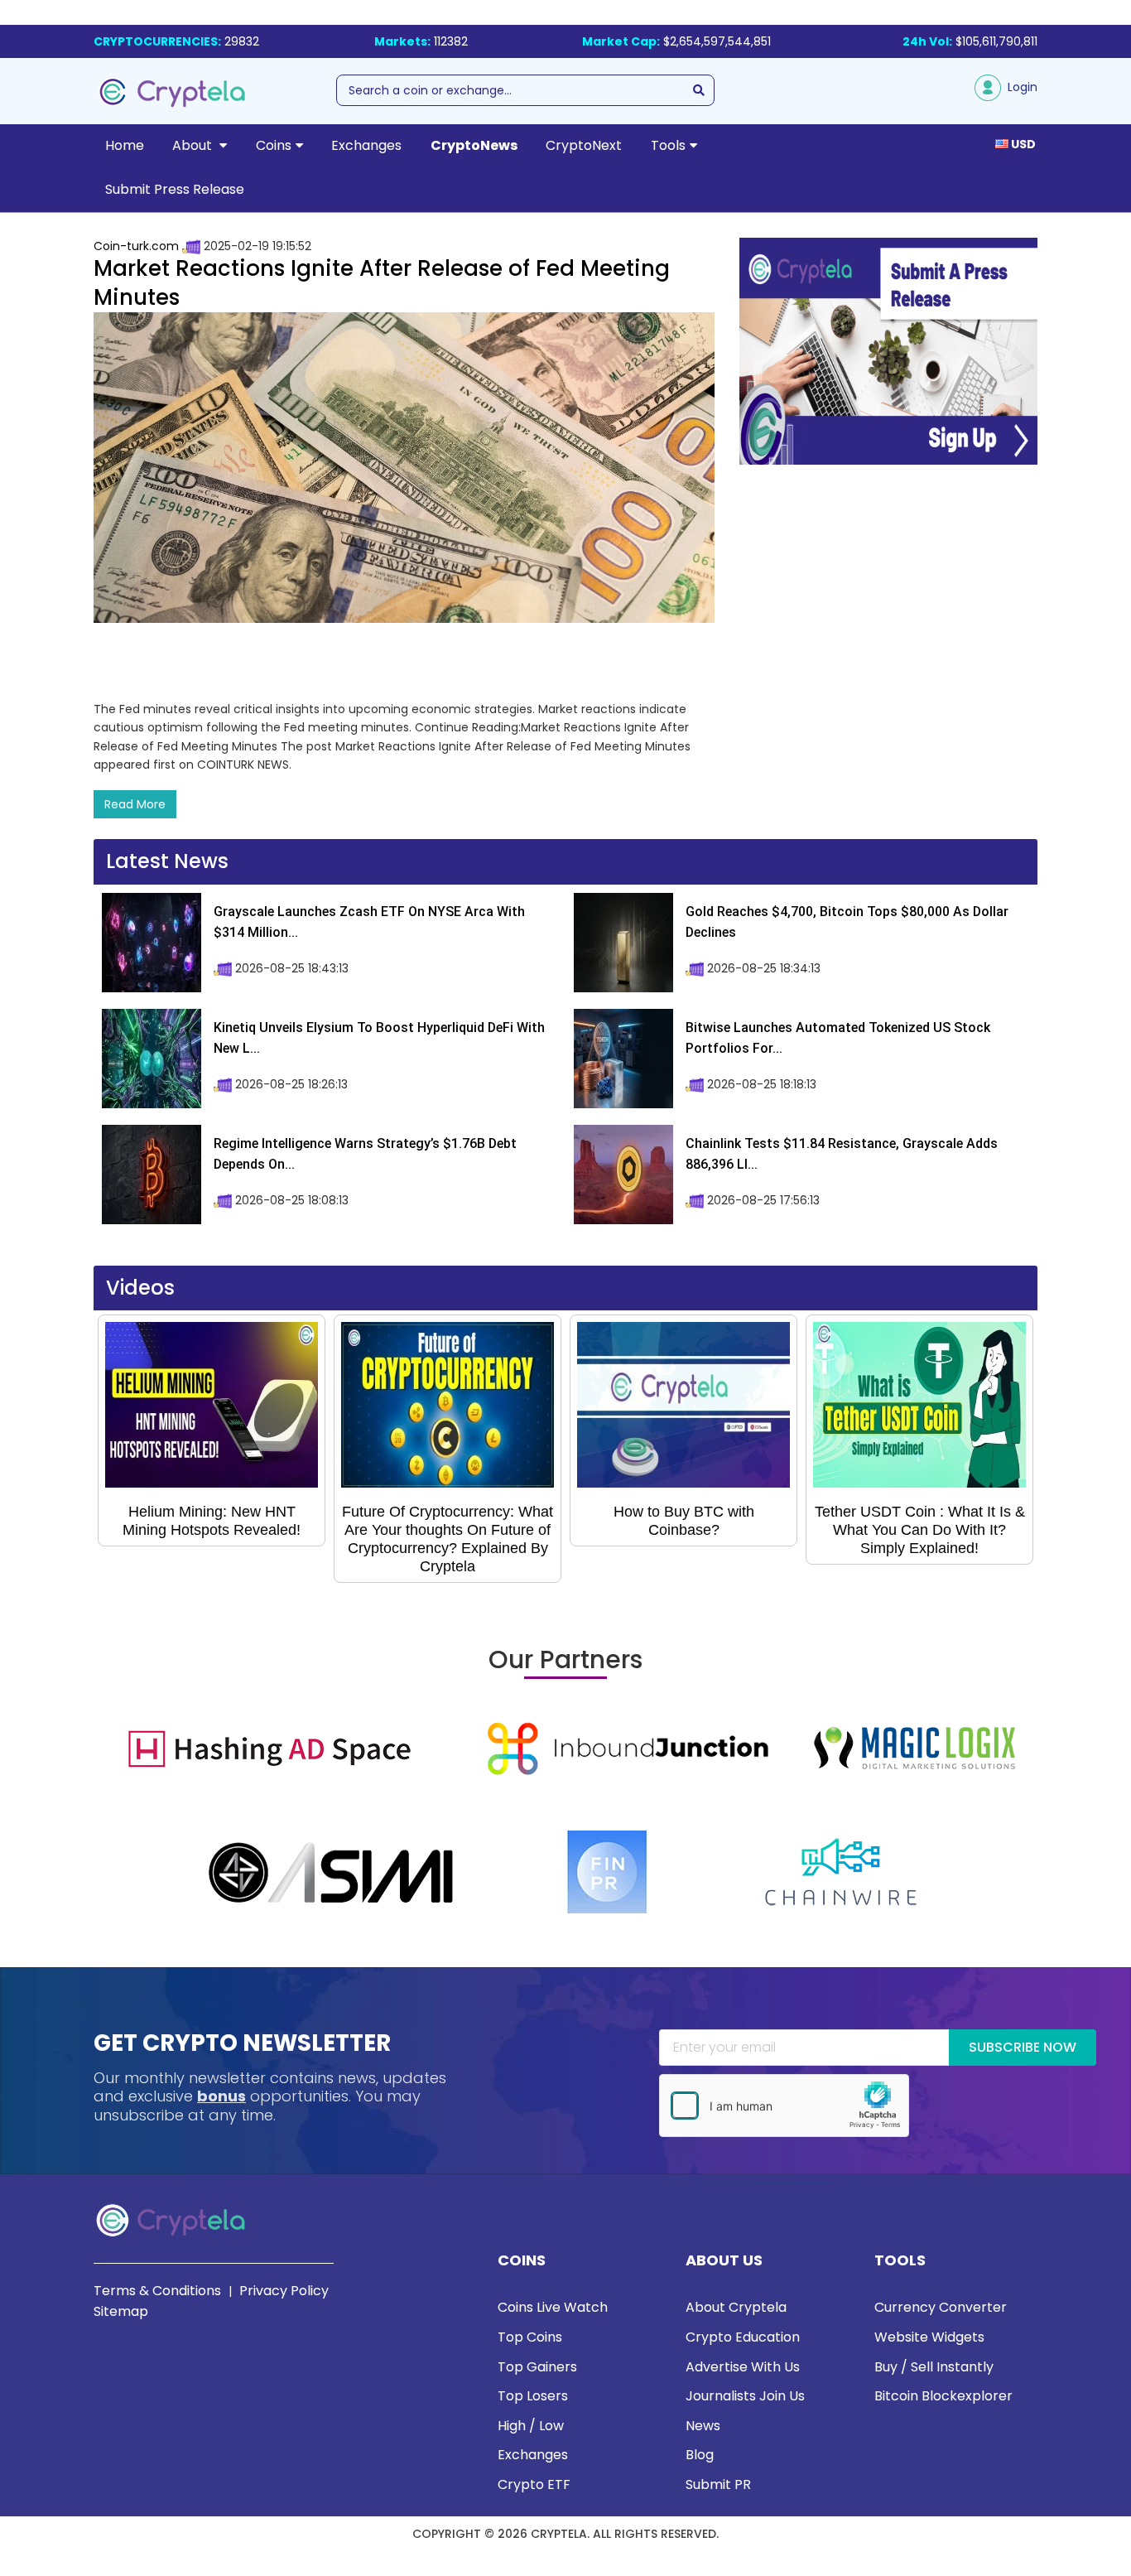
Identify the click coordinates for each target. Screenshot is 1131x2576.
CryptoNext (584, 145)
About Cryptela (736, 2307)
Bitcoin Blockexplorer (943, 2396)
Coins (274, 145)
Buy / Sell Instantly (934, 2367)
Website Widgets (929, 2337)
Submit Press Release (175, 189)
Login (1019, 87)
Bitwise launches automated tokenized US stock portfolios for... (838, 1038)
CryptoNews (474, 145)
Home (125, 145)
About (194, 145)
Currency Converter (941, 2307)
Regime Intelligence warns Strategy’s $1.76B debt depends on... (365, 1154)
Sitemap (121, 2311)
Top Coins (530, 2337)
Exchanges (366, 145)
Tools (668, 145)
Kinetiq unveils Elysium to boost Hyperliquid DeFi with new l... (379, 1038)
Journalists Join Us (745, 2396)
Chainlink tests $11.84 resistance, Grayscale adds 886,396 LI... (842, 1154)
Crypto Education (743, 2337)
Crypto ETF (534, 2484)
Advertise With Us (743, 2367)
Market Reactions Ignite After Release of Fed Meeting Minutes (382, 283)
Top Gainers (537, 2367)
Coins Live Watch (553, 2307)
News (703, 2426)
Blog (700, 2455)
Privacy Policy (284, 2291)
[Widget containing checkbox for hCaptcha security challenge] (784, 2106)
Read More (135, 804)
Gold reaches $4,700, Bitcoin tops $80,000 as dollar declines (847, 922)
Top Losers (533, 2396)
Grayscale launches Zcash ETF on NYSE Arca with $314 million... (369, 922)
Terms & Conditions (157, 2291)
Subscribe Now (1023, 2047)
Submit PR (718, 2484)
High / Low (531, 2426)
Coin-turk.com (136, 246)
